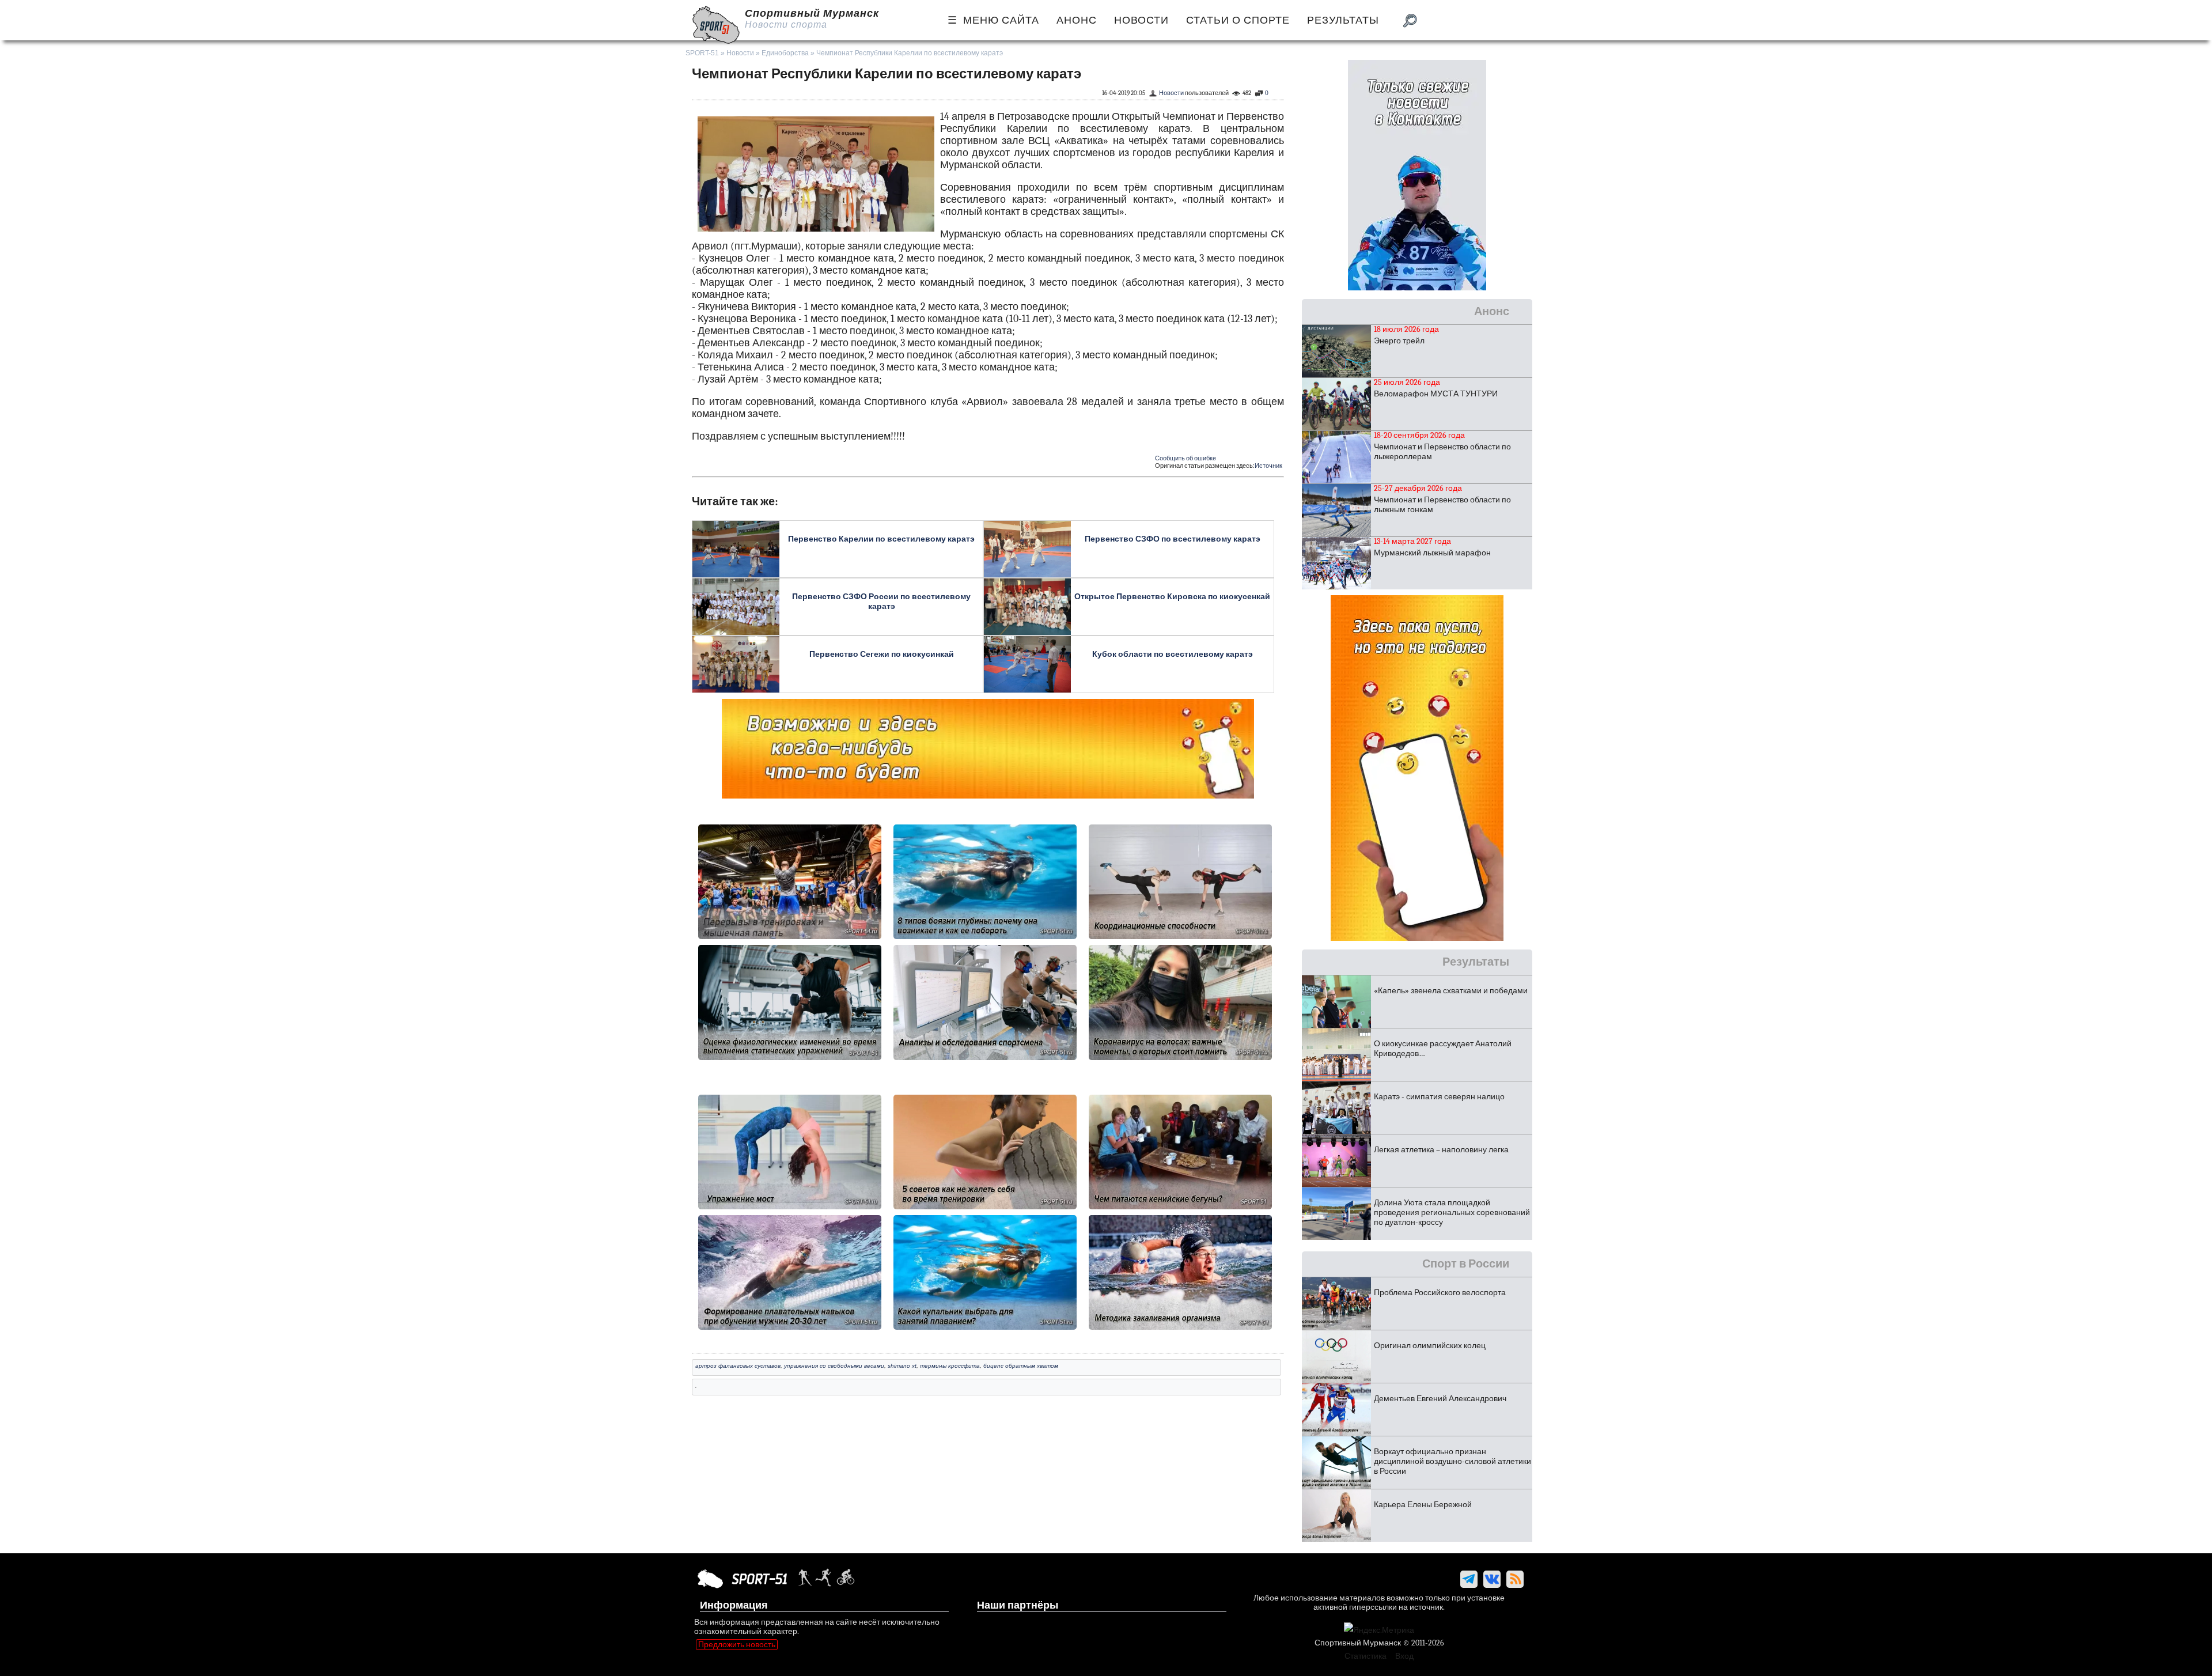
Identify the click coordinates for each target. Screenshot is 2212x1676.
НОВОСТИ (1141, 20)
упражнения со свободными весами (834, 1366)
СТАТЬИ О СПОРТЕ (1238, 20)
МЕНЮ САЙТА (1001, 20)
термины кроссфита (950, 1366)
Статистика (1366, 1656)
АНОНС (1077, 20)
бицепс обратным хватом (1021, 1366)
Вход (1404, 1656)
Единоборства (785, 53)
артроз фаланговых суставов (738, 1366)
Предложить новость (737, 1645)
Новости (740, 53)
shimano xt (902, 1366)
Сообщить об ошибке (1185, 458)
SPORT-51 (702, 53)
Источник (1268, 466)
